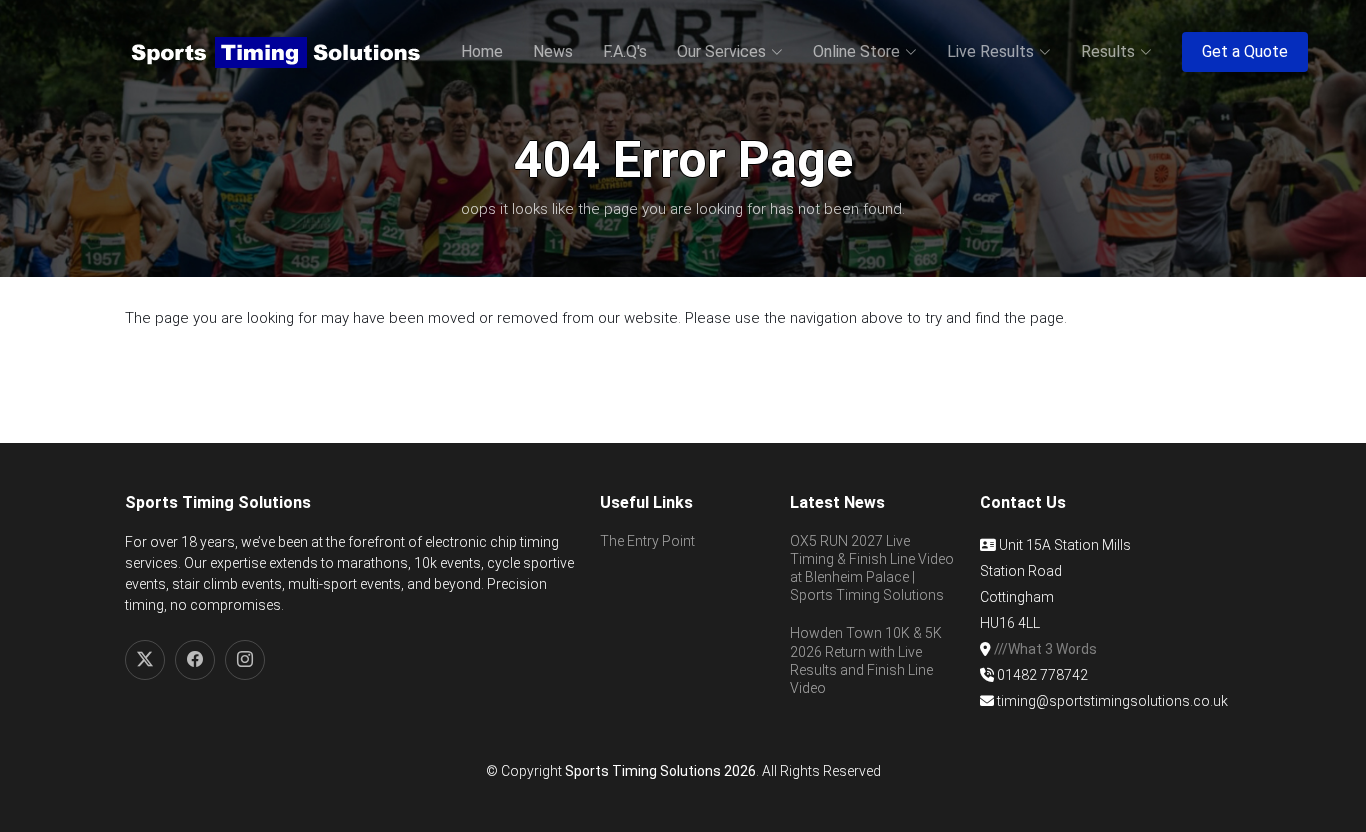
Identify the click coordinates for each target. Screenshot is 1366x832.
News (553, 51)
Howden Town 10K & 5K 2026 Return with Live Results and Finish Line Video (866, 660)
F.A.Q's (625, 51)
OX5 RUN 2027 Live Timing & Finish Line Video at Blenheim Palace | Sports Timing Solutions (872, 568)
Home (482, 51)
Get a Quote (1245, 51)
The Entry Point (647, 541)
